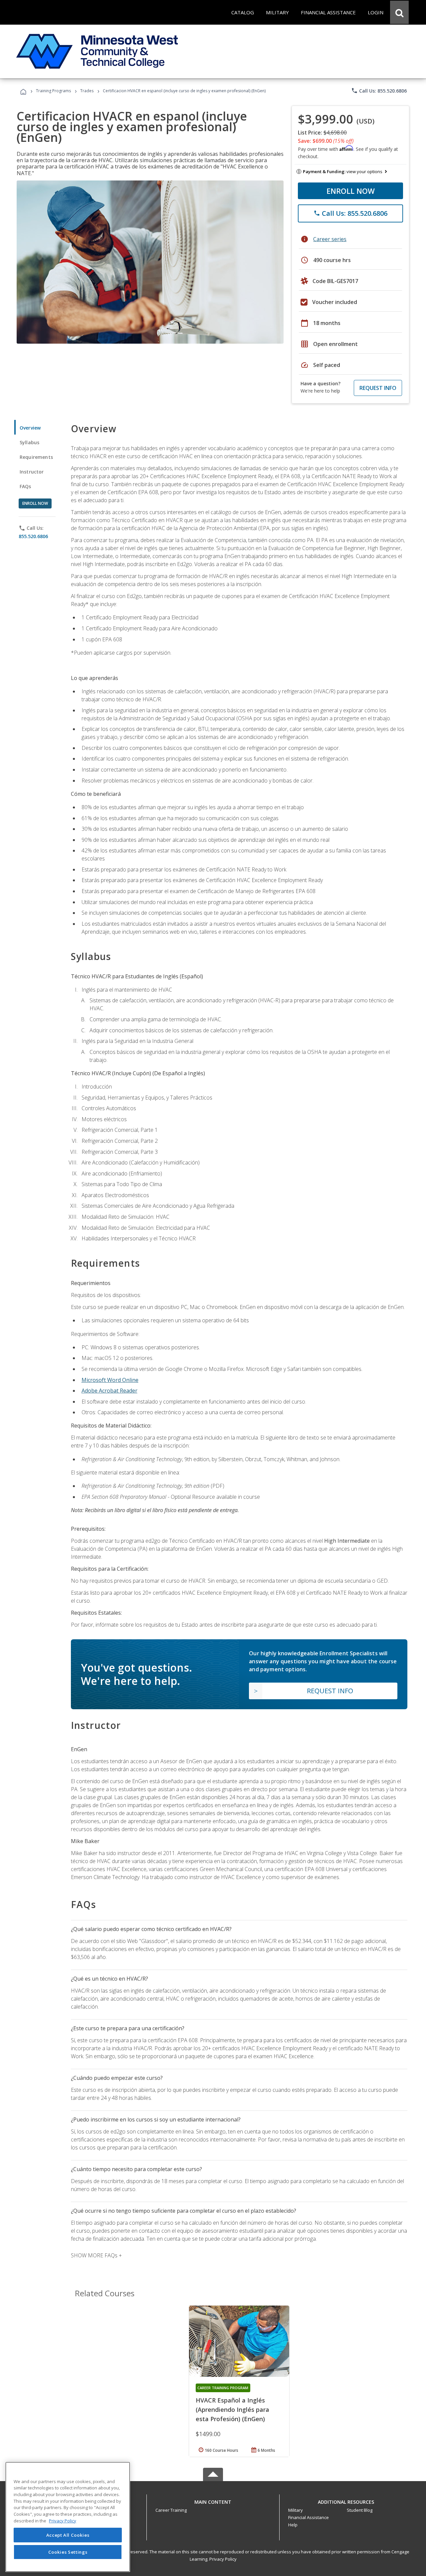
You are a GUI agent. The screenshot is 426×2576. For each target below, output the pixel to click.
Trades (87, 91)
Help (293, 2525)
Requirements (36, 457)
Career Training (171, 2510)
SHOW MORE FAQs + (96, 2255)
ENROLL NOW (351, 191)
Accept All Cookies (68, 2535)
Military (296, 2510)
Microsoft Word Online (110, 1380)
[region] (68, 2517)
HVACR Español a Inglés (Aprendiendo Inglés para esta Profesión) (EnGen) (232, 2410)
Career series (330, 239)
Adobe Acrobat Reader (109, 1391)
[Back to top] (213, 2500)
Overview (30, 428)
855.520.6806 (33, 536)
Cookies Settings (68, 2552)
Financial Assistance (309, 2517)
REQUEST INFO (378, 388)
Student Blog (360, 2510)
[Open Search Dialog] (399, 12)
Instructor (32, 472)
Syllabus (29, 442)
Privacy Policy (223, 2559)
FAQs (25, 486)
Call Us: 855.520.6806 (379, 91)
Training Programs (53, 91)
